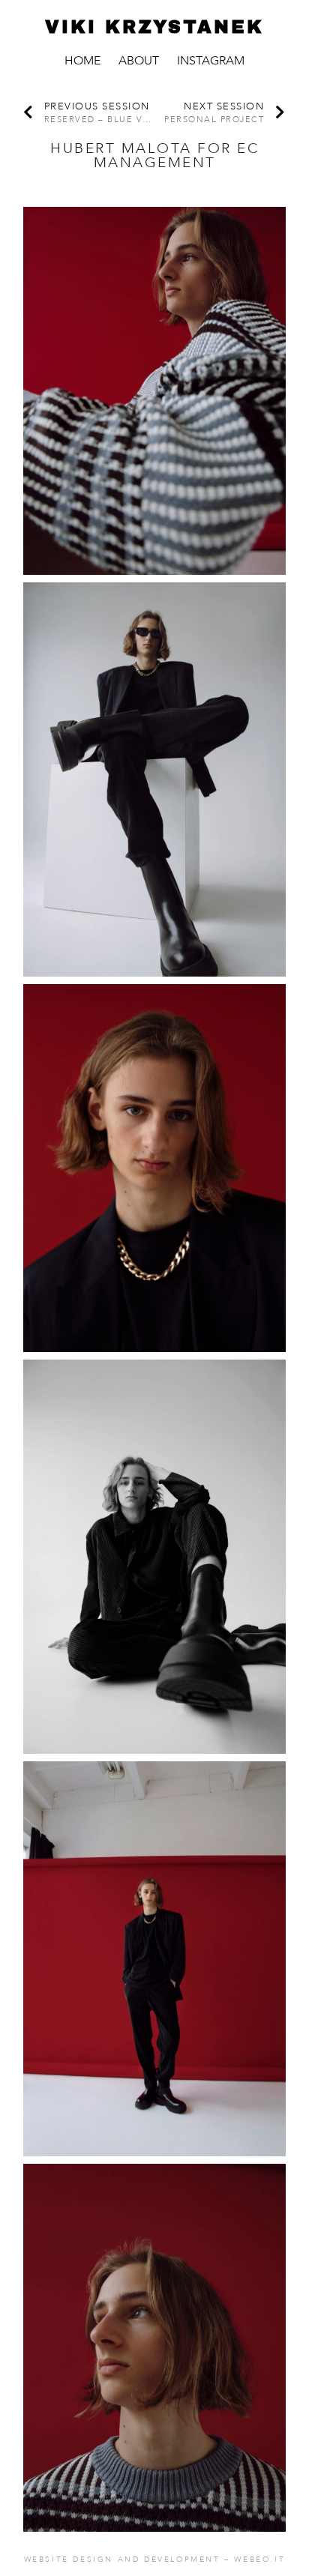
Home (82, 61)
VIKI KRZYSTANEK (154, 27)
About (139, 61)
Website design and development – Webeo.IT (155, 2560)
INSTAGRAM (211, 61)
